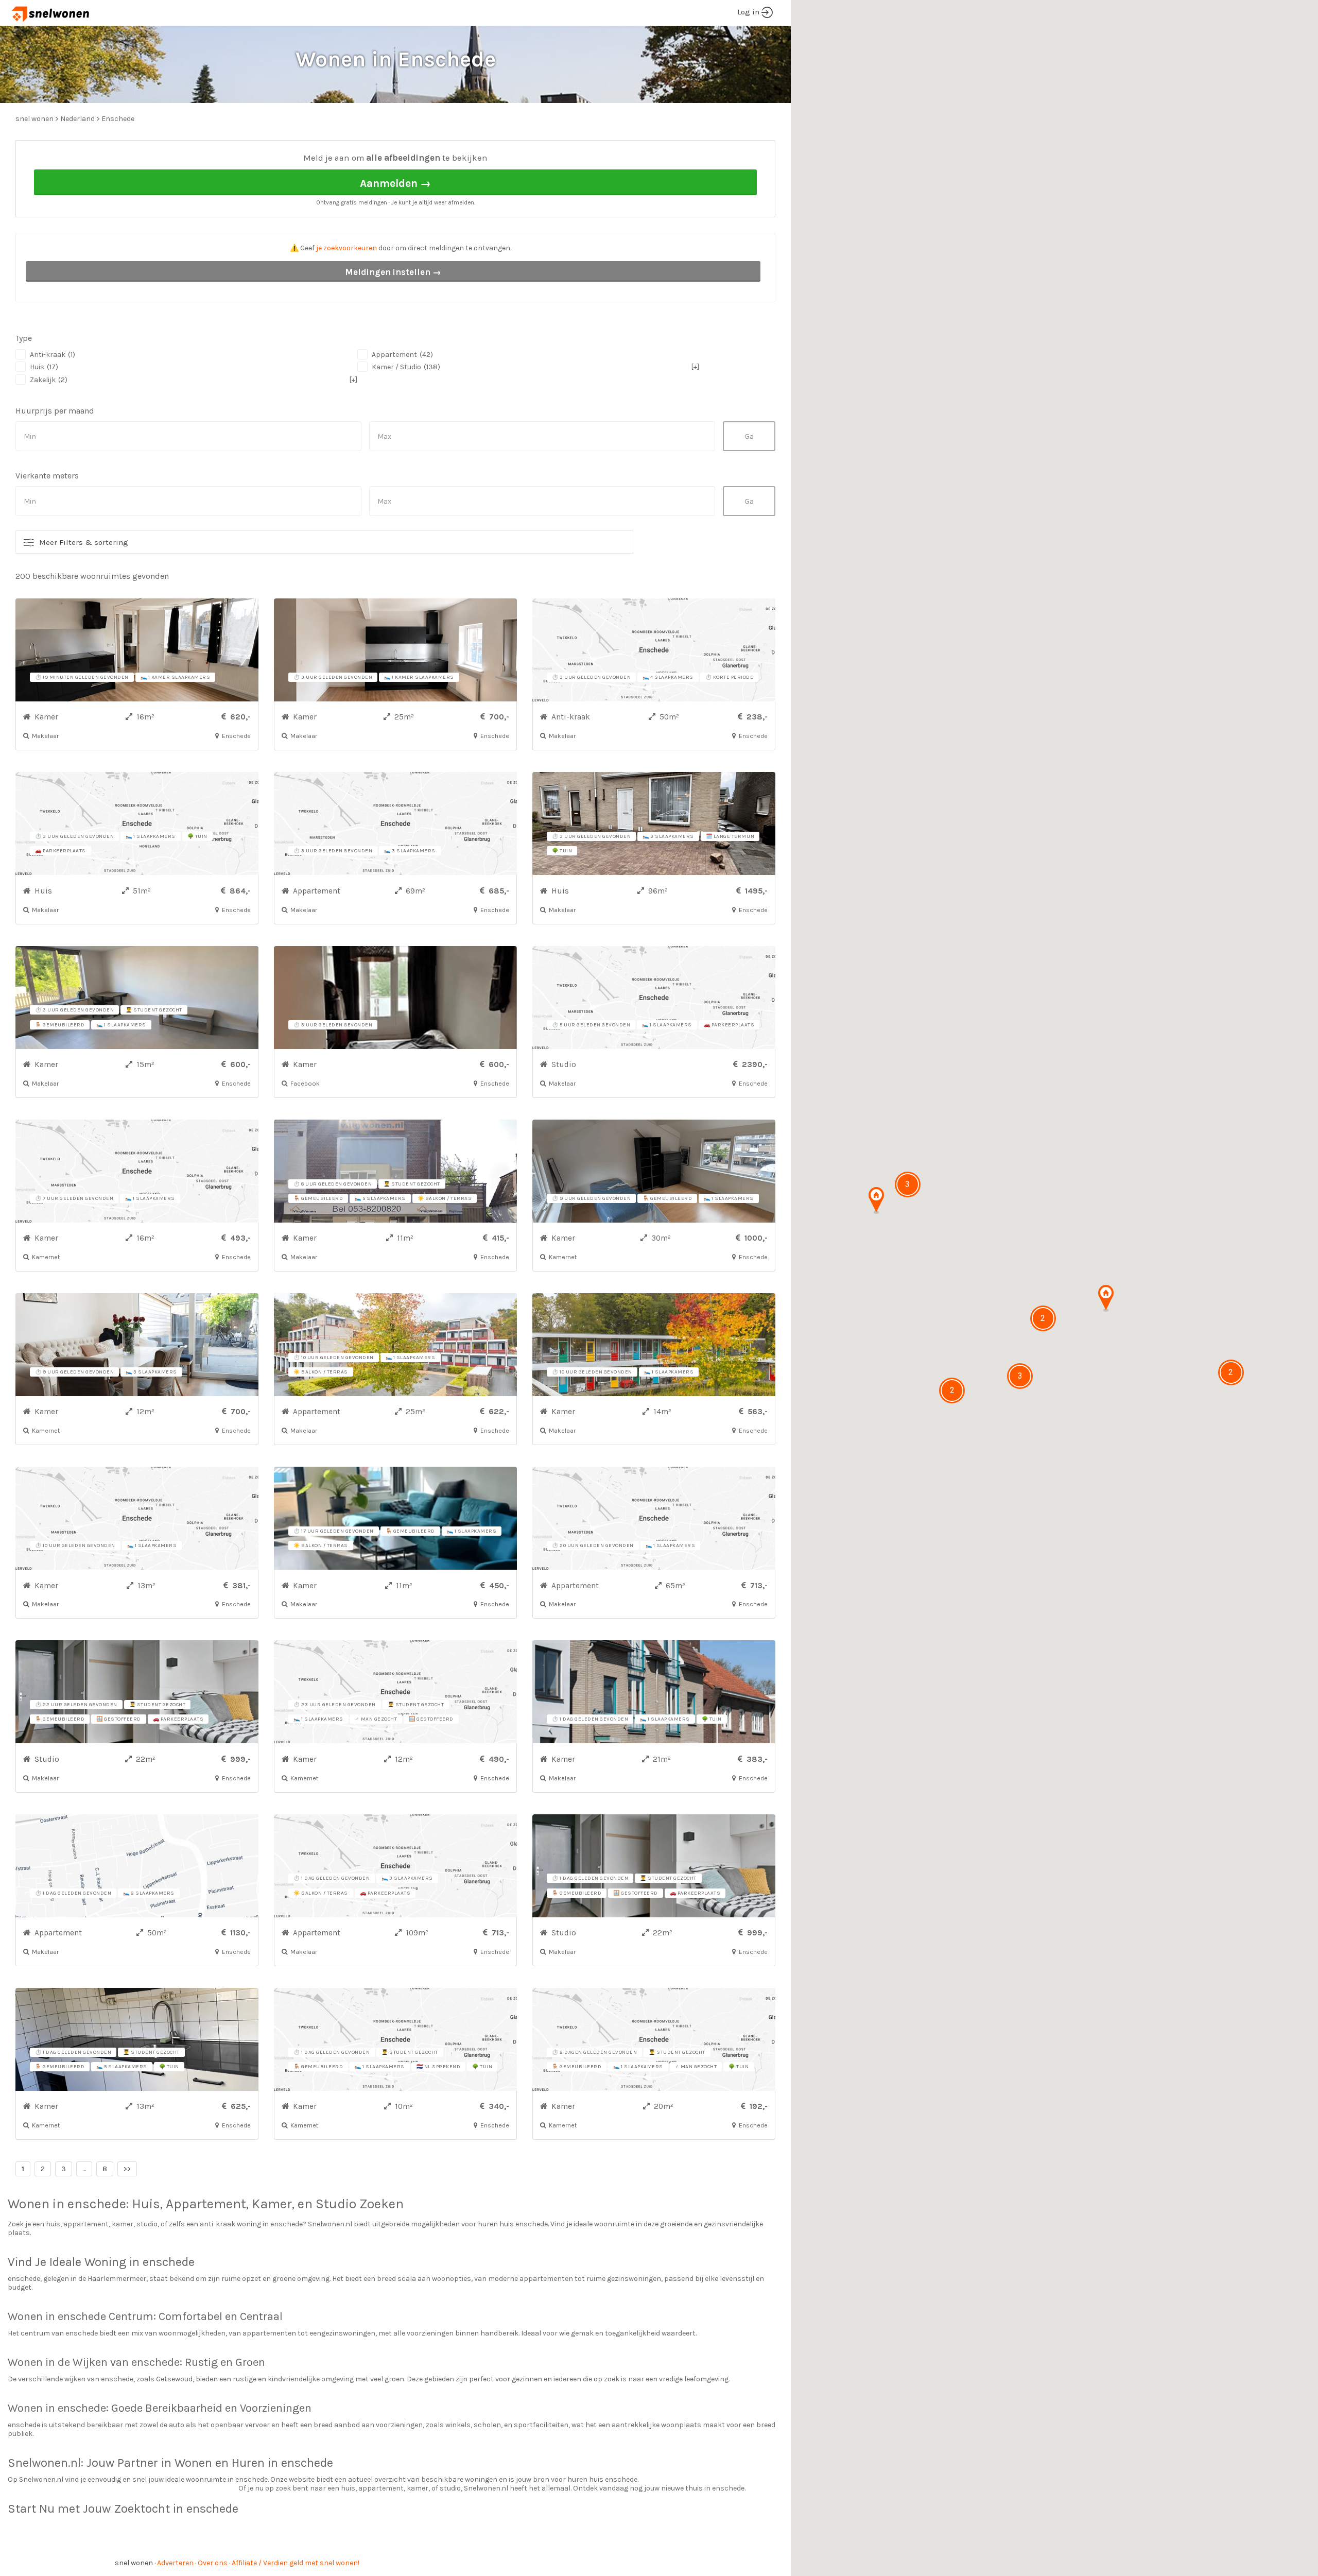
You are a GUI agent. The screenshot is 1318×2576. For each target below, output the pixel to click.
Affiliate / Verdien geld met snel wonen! (296, 2563)
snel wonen (134, 2563)
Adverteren (175, 2563)
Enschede (118, 119)
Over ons (213, 2563)
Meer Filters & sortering (84, 542)
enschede (97, 2204)
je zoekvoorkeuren (346, 248)
